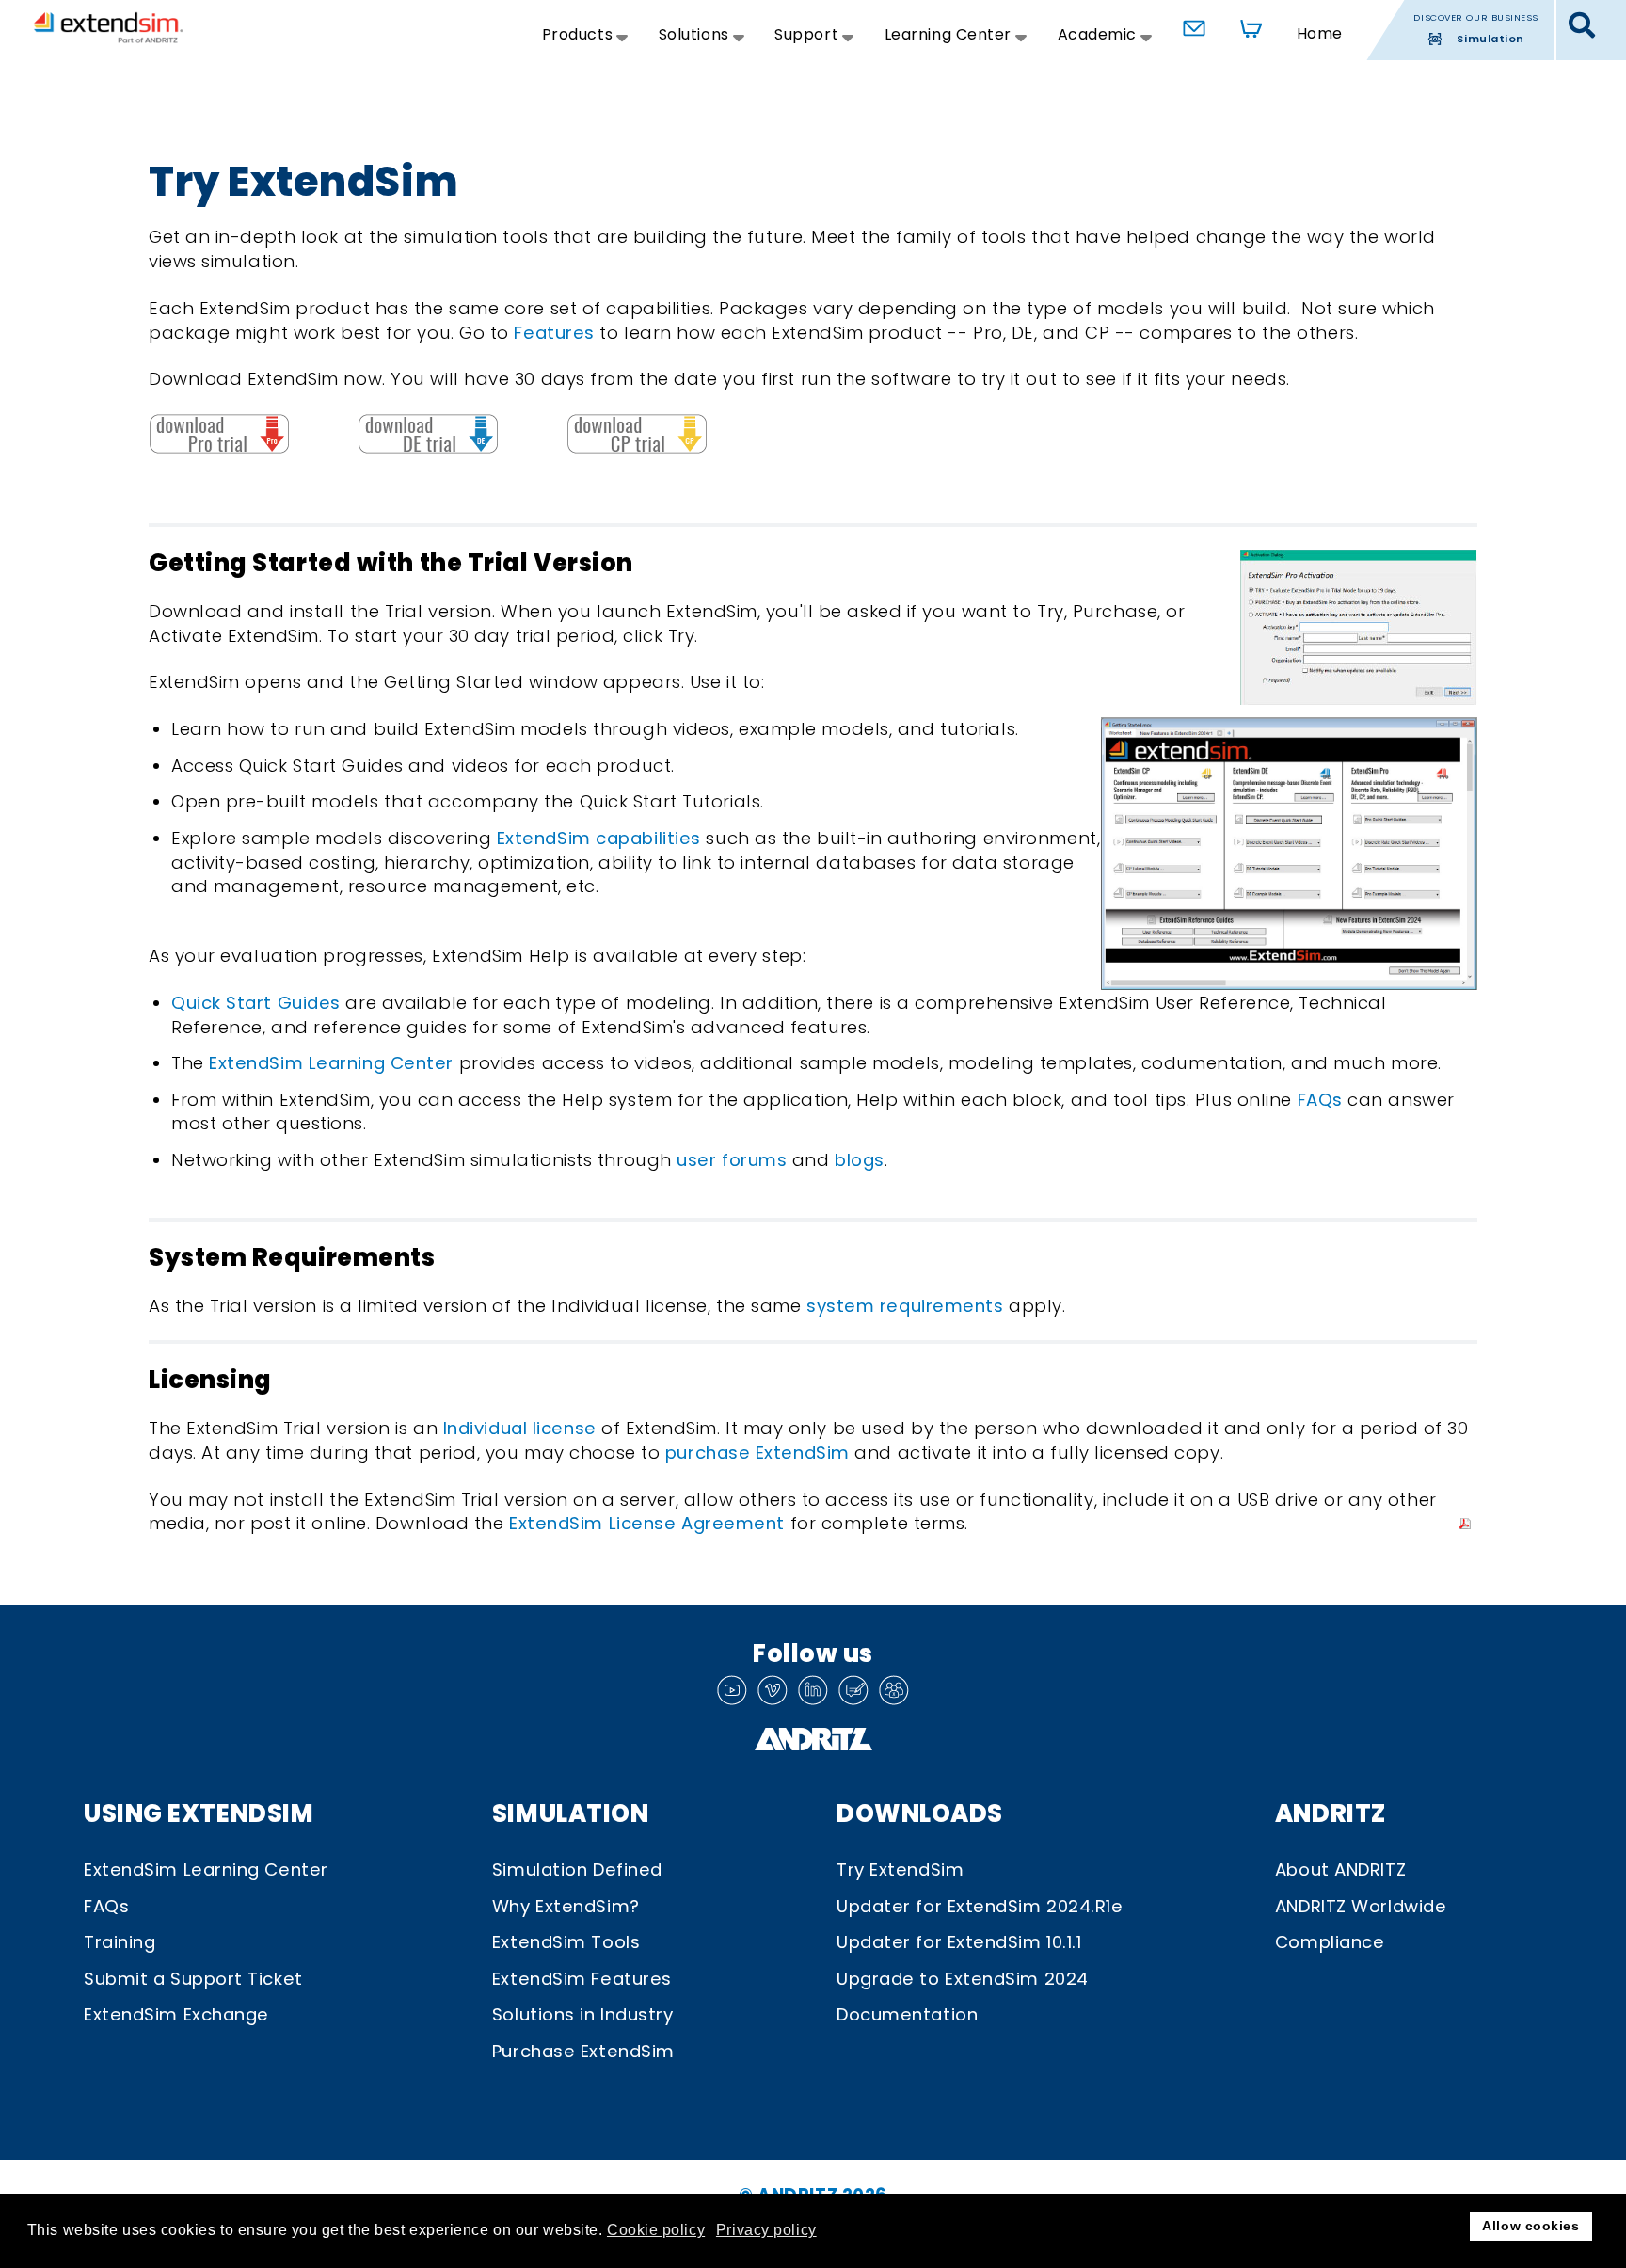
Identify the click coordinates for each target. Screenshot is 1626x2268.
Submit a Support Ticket (193, 1979)
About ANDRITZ (1340, 1869)
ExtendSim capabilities (599, 838)
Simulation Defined (577, 1869)
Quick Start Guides (256, 1003)
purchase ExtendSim (757, 1453)
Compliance (1330, 1942)
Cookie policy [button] (656, 2230)
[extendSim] (108, 27)
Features (554, 333)
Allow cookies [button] (1530, 2226)
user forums (732, 1160)
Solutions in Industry (583, 2014)
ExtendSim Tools (566, 1942)
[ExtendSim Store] (1245, 24)
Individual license (520, 1428)
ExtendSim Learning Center (331, 1063)
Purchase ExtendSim (583, 2051)
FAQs (1323, 1100)
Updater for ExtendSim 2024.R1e (980, 1906)
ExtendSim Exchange (176, 2014)
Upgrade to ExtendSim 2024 (963, 1979)
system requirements (905, 1306)
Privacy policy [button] (766, 2230)
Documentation (907, 2014)
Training (120, 1942)
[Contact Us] (1189, 24)
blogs (860, 1160)
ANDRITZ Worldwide (1361, 1906)
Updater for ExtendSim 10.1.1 (959, 1942)
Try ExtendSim (900, 1869)
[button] (1582, 26)
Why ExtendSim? (566, 1906)
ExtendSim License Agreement (647, 1523)
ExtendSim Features (582, 1979)
